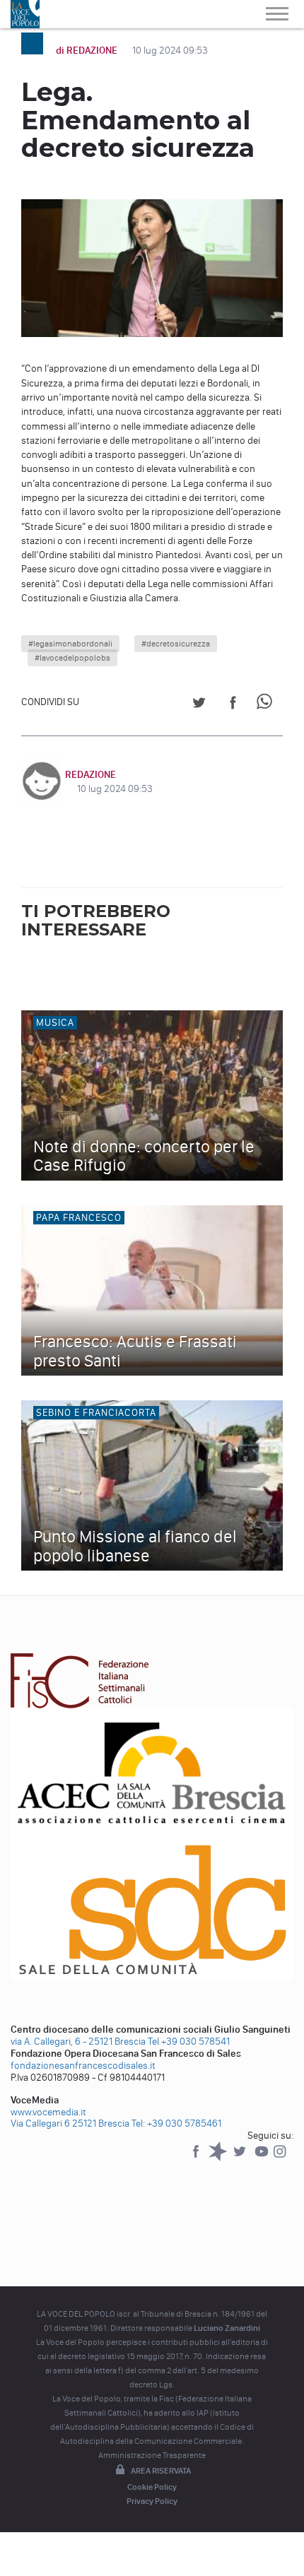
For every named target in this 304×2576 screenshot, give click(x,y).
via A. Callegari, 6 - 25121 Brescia (78, 2042)
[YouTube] (263, 2158)
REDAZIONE (90, 775)
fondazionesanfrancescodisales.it (83, 2066)
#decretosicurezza (176, 644)
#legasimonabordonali (70, 644)
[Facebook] (197, 2158)
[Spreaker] (219, 2158)
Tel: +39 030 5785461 (176, 2123)
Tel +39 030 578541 (189, 2042)
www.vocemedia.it (48, 2112)
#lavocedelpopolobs (72, 658)
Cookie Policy (152, 2487)
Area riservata (161, 2471)
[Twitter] (241, 2158)
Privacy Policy (152, 2501)
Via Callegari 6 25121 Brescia (70, 2123)
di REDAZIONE (88, 51)
